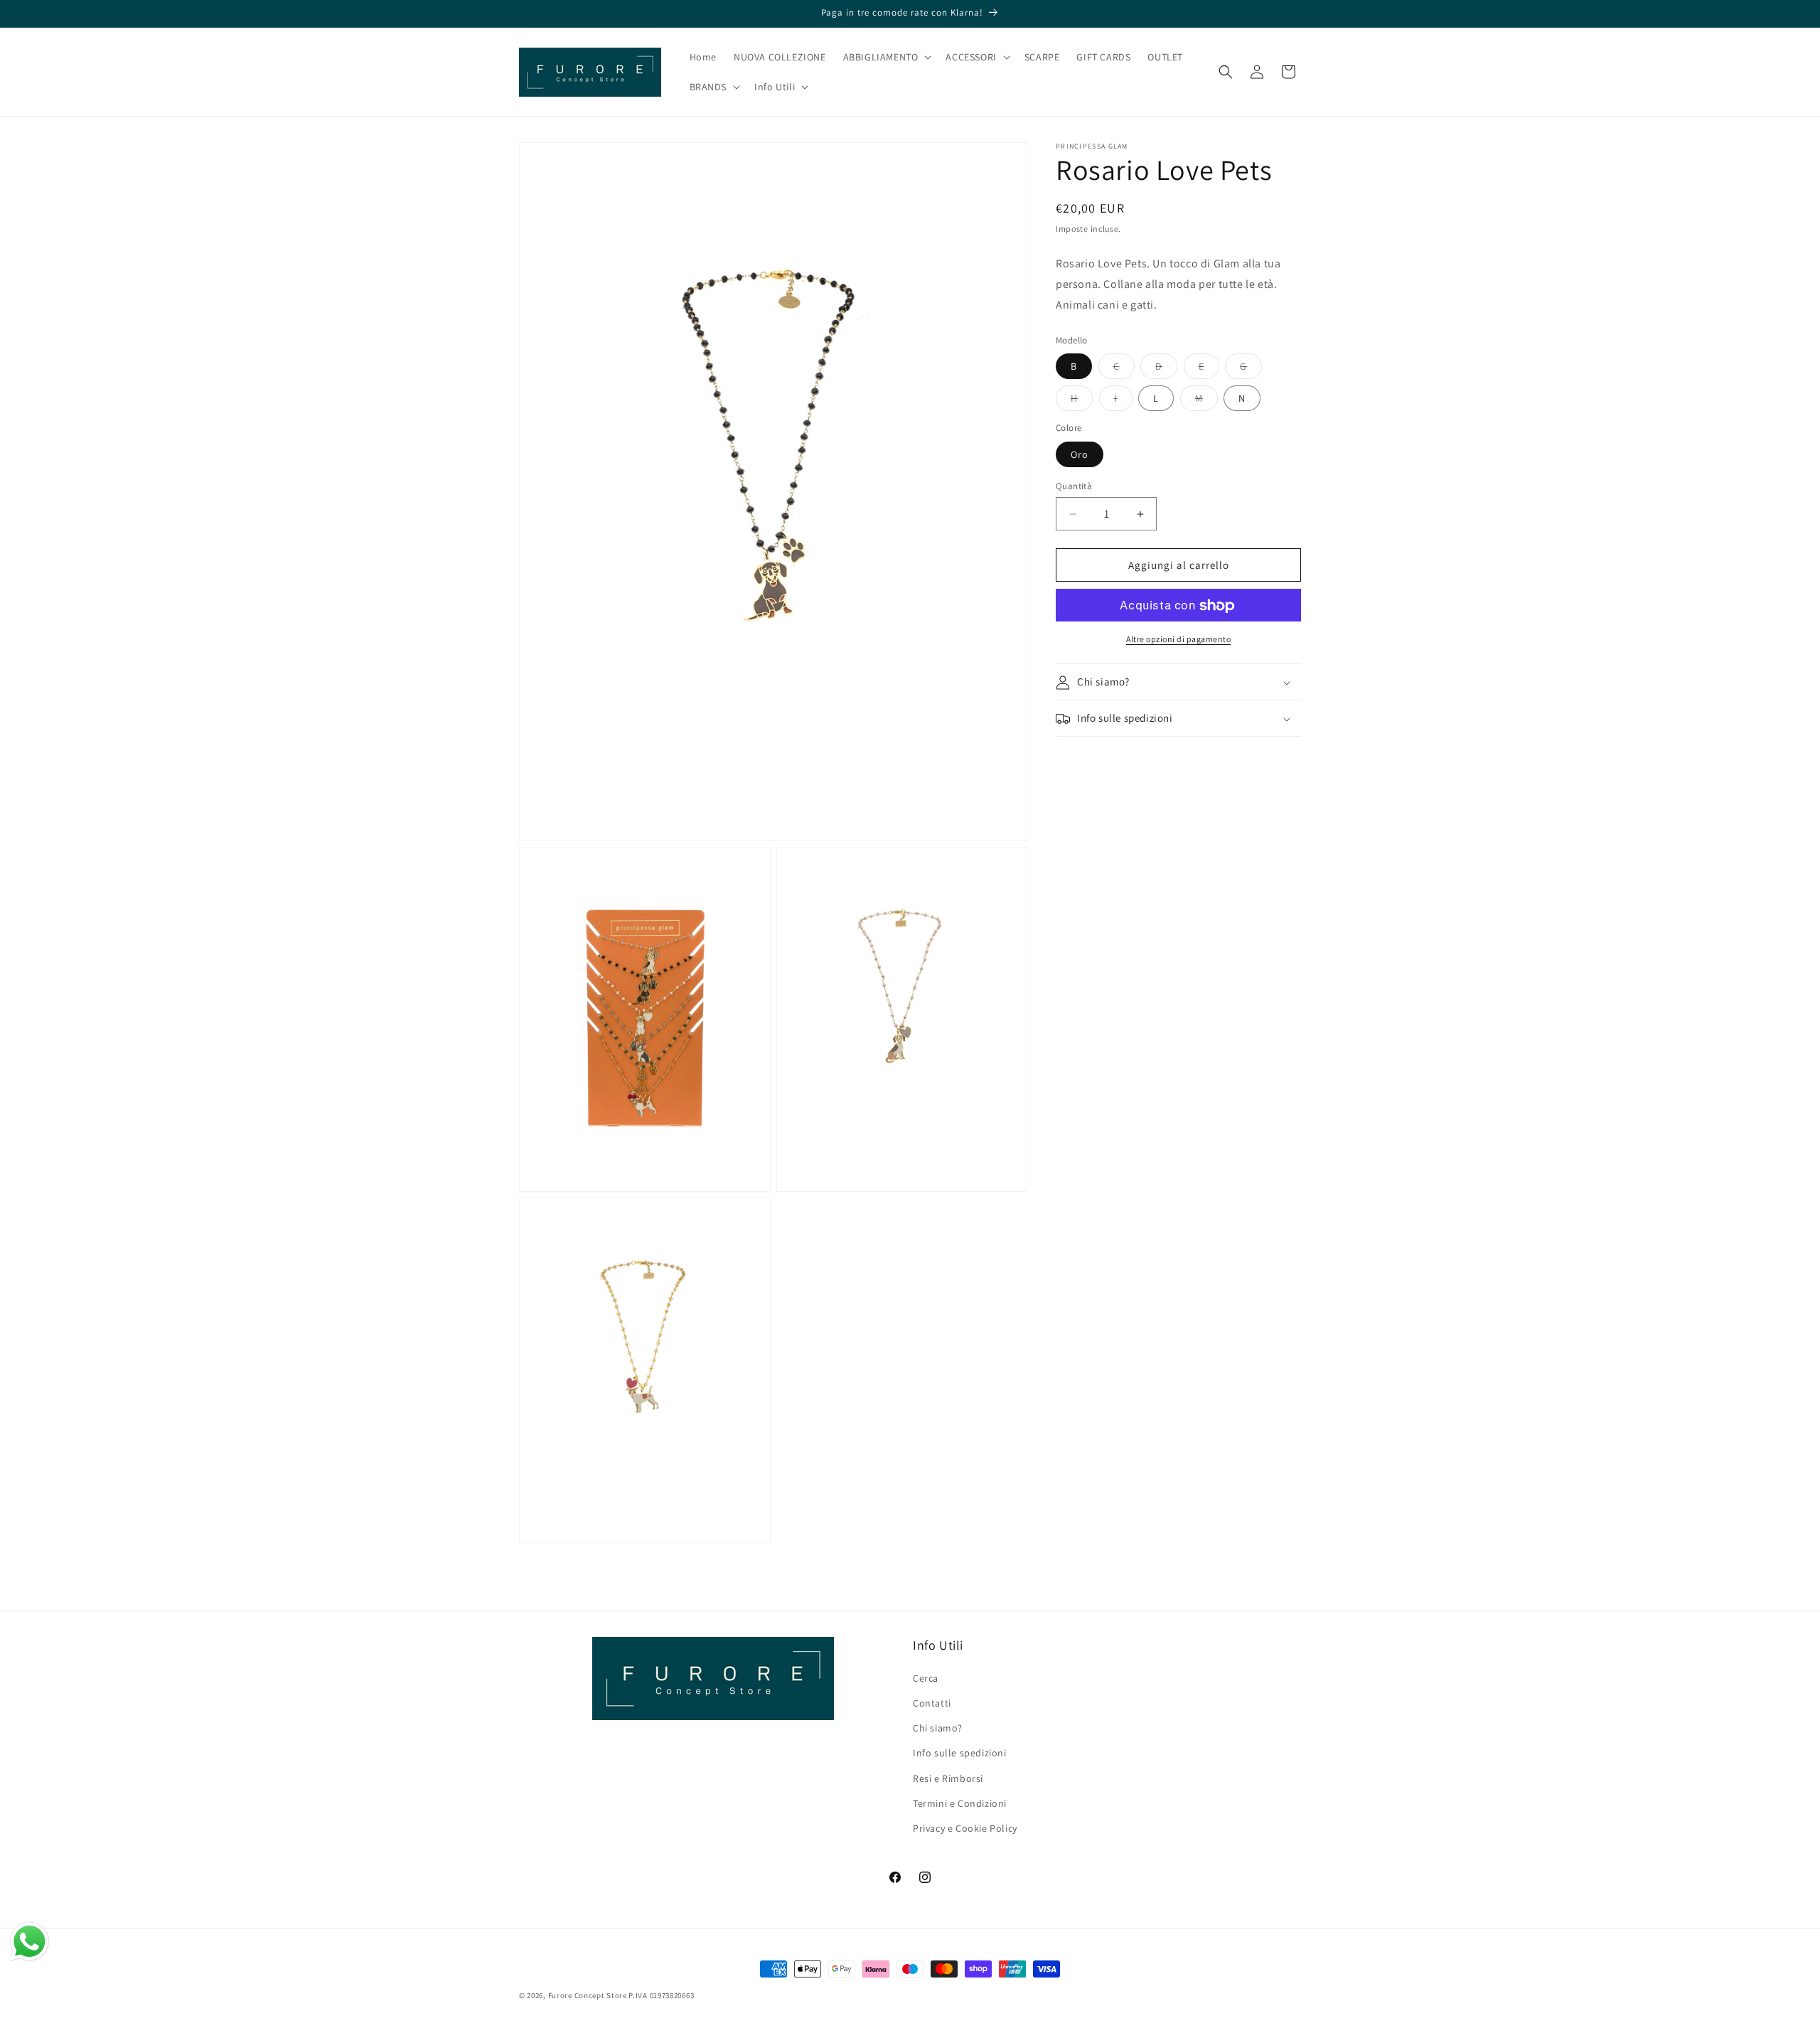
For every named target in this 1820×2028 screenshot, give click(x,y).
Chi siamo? (938, 1728)
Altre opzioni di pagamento (1178, 640)
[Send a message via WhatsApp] (30, 1942)
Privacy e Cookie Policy (965, 1828)
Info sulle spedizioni (960, 1753)
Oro (1080, 454)
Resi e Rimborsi (948, 1778)
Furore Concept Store (588, 1995)
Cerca (926, 1678)
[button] (886, 57)
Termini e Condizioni (960, 1803)
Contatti (932, 1703)
